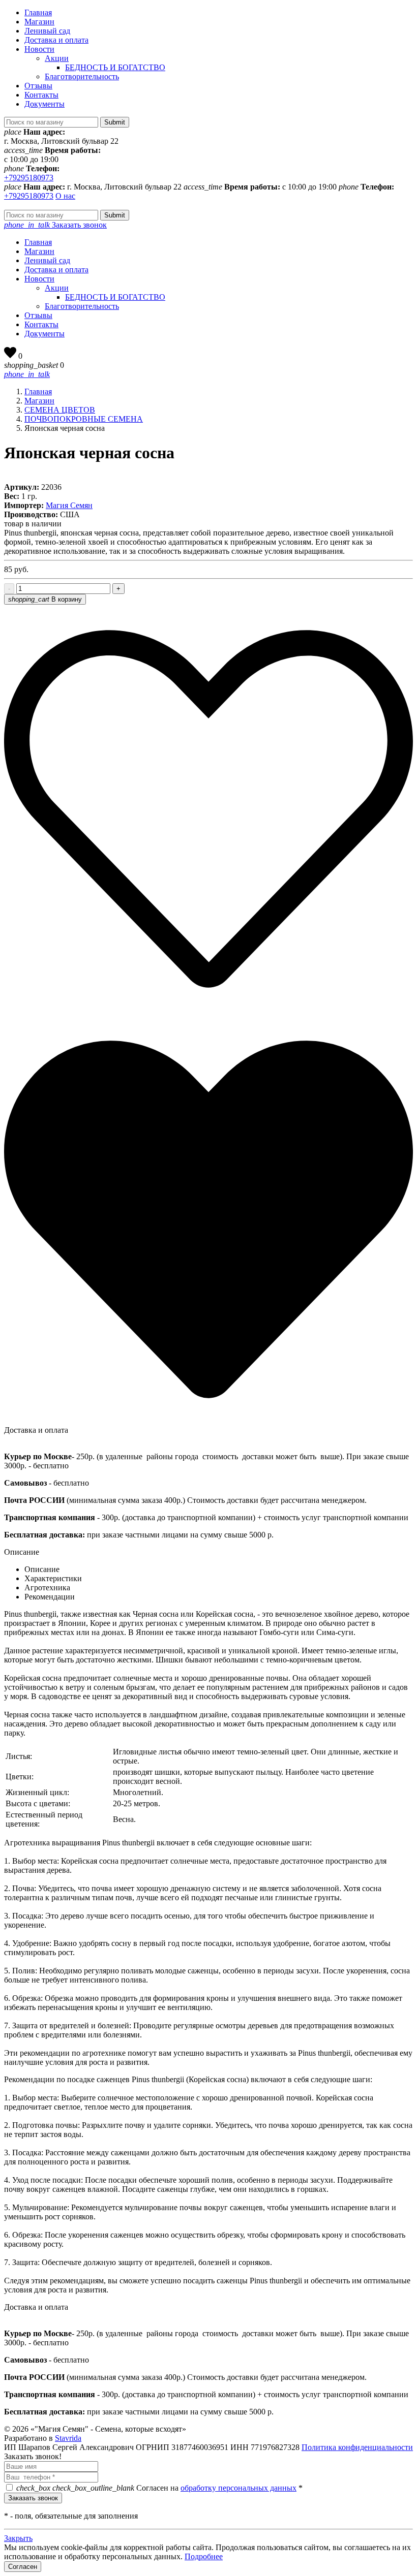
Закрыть (18, 2538)
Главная (38, 12)
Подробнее (204, 2556)
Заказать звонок (55, 225)
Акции (57, 58)
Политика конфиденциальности (357, 2447)
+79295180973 (29, 178)
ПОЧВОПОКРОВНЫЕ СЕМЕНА (84, 419)
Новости (39, 49)
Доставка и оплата (56, 40)
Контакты (41, 95)
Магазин (39, 22)
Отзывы (38, 86)
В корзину (45, 599)
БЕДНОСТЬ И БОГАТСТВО (115, 67)
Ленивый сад (47, 31)
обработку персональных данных (239, 2488)
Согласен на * (159, 2488)
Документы (44, 104)
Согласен (23, 2567)
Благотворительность (82, 76)
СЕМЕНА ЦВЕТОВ (60, 410)
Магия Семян (69, 505)
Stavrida (68, 2438)
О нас (65, 196)
